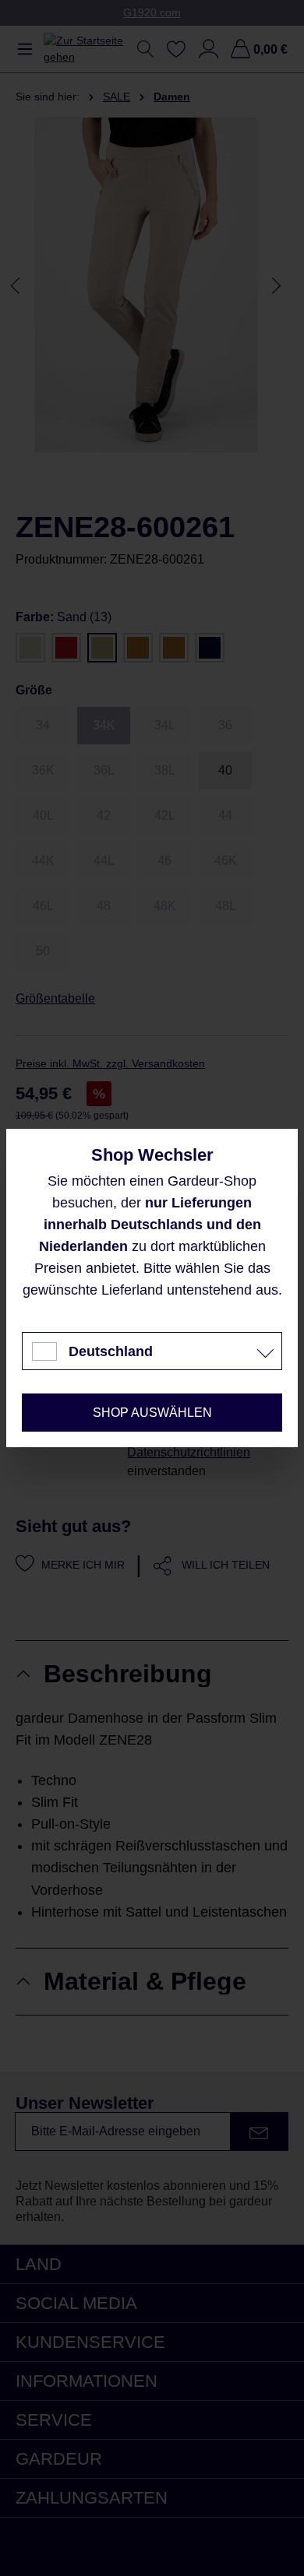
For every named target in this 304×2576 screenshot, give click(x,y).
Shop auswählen (152, 1413)
